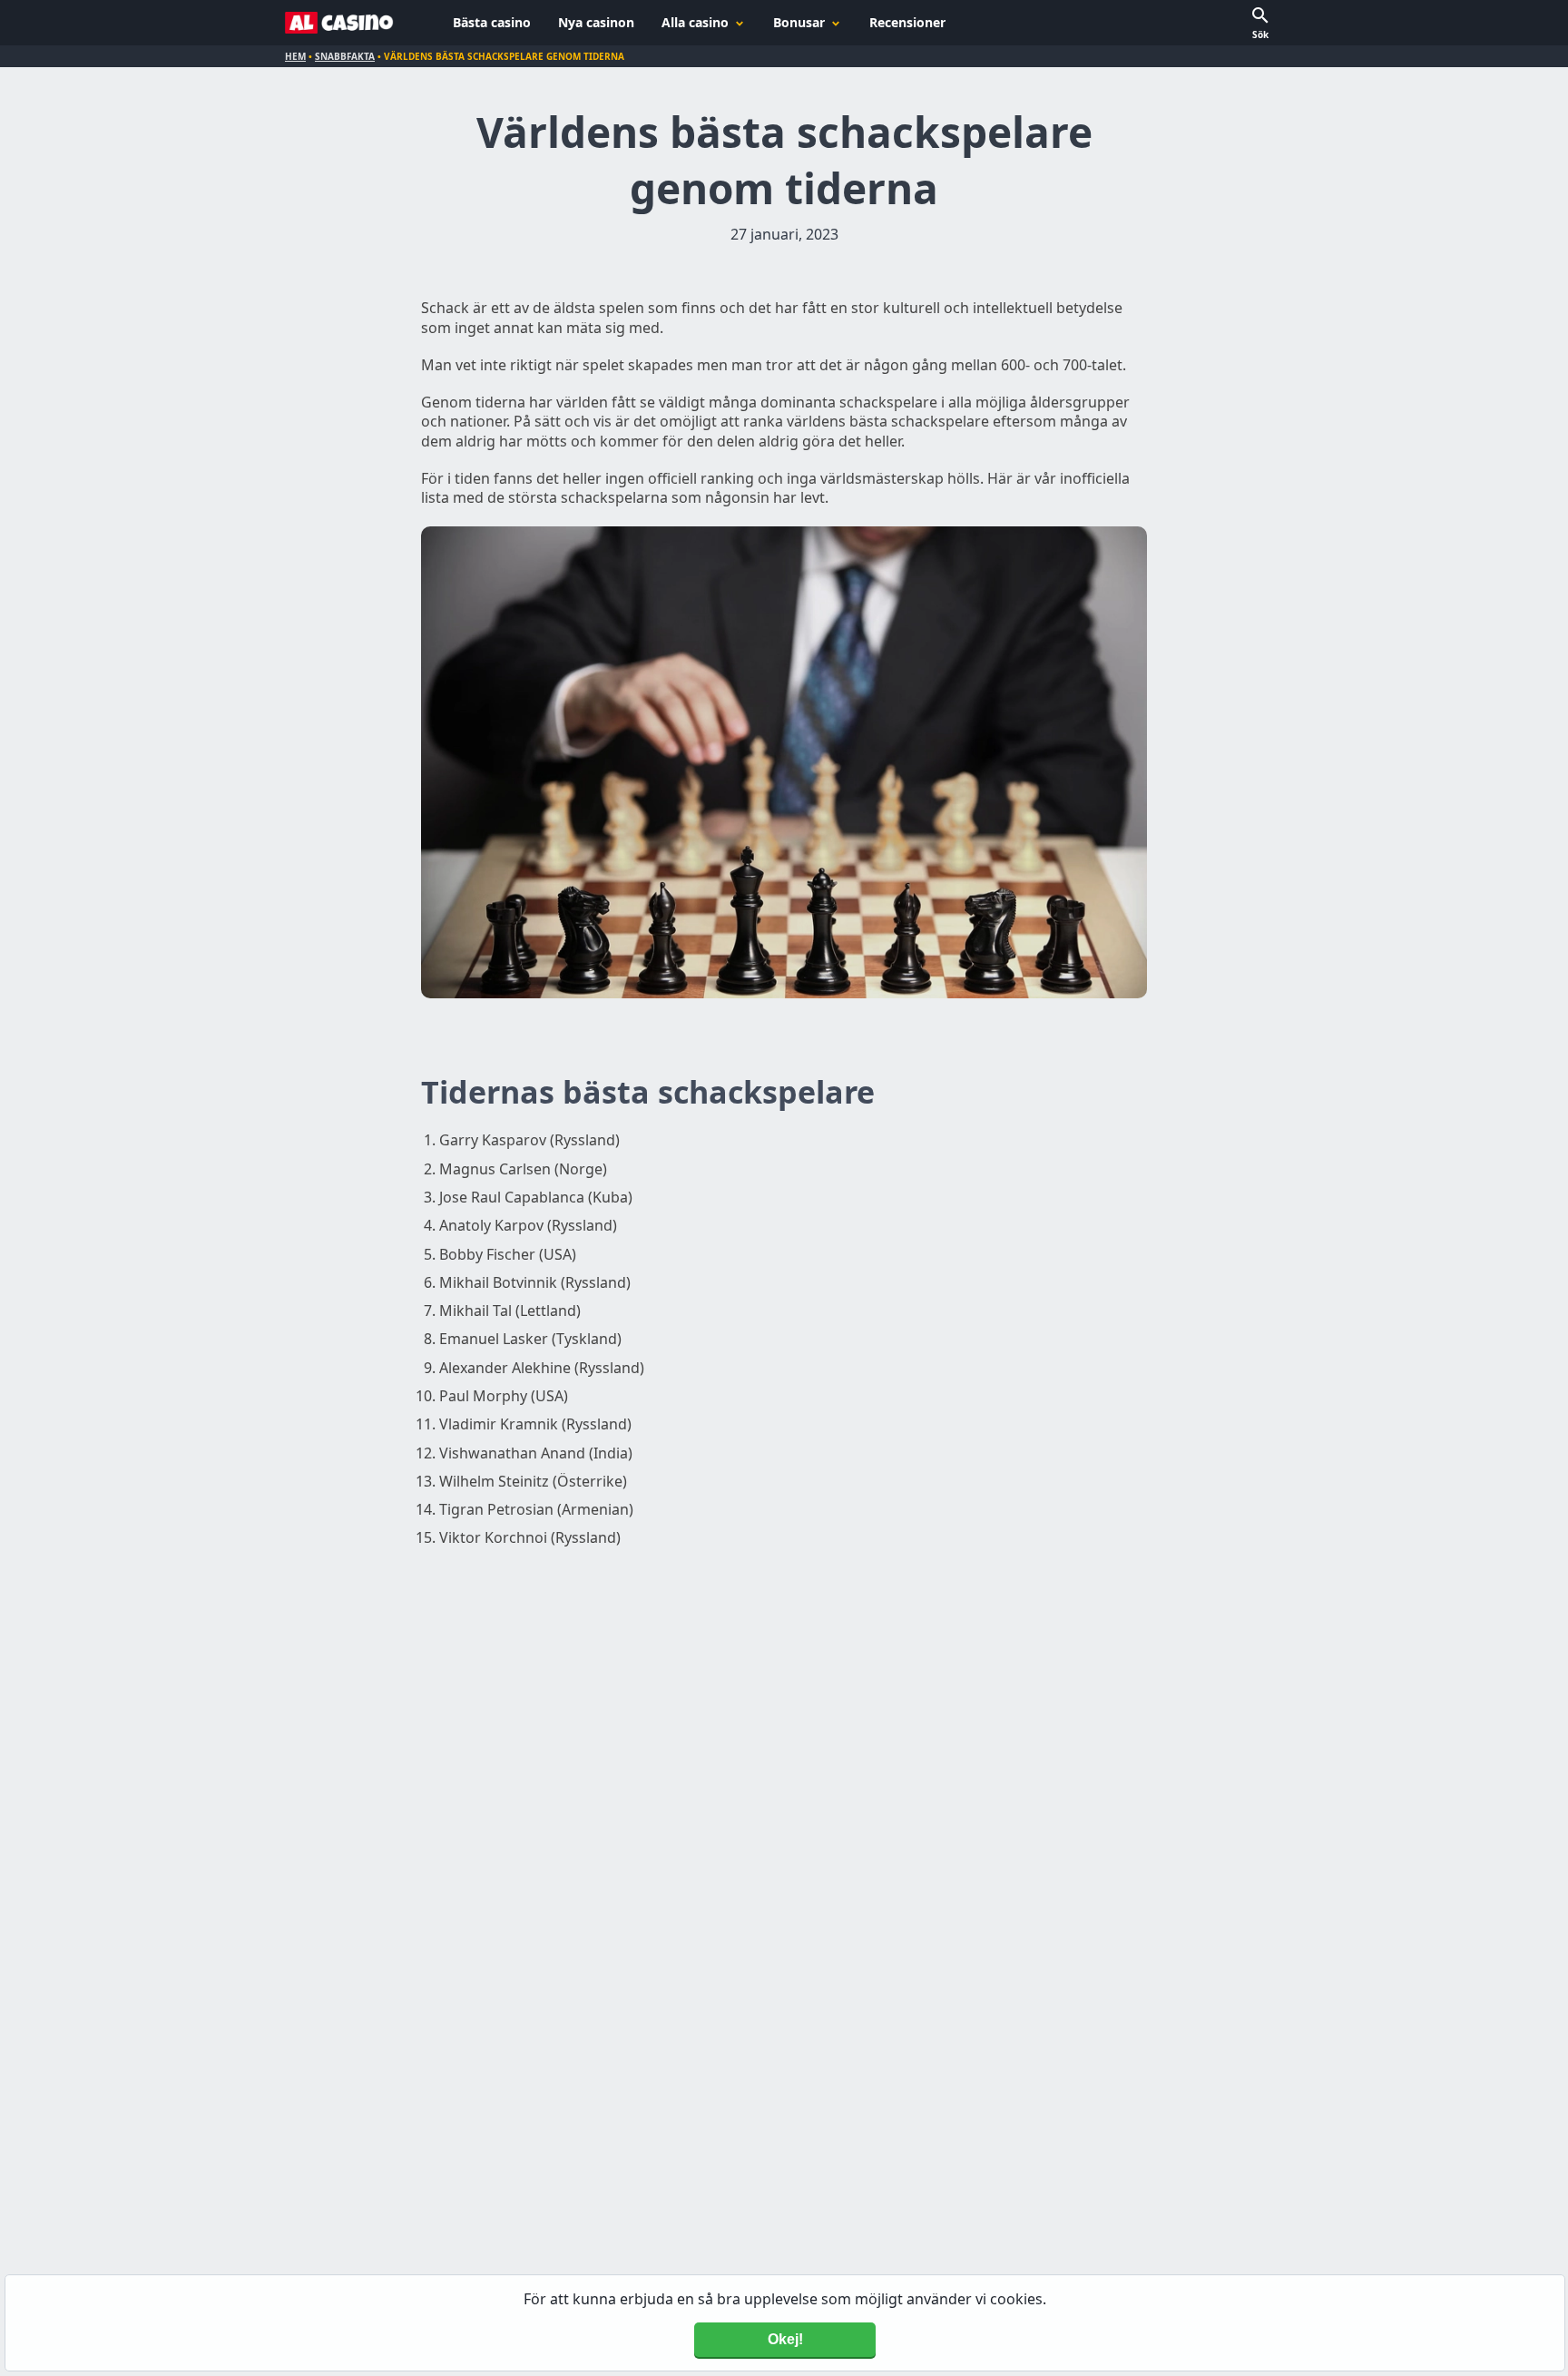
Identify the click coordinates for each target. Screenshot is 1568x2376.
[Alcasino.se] (339, 23)
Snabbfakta (345, 56)
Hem (295, 56)
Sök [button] (1260, 34)
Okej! (785, 2339)
